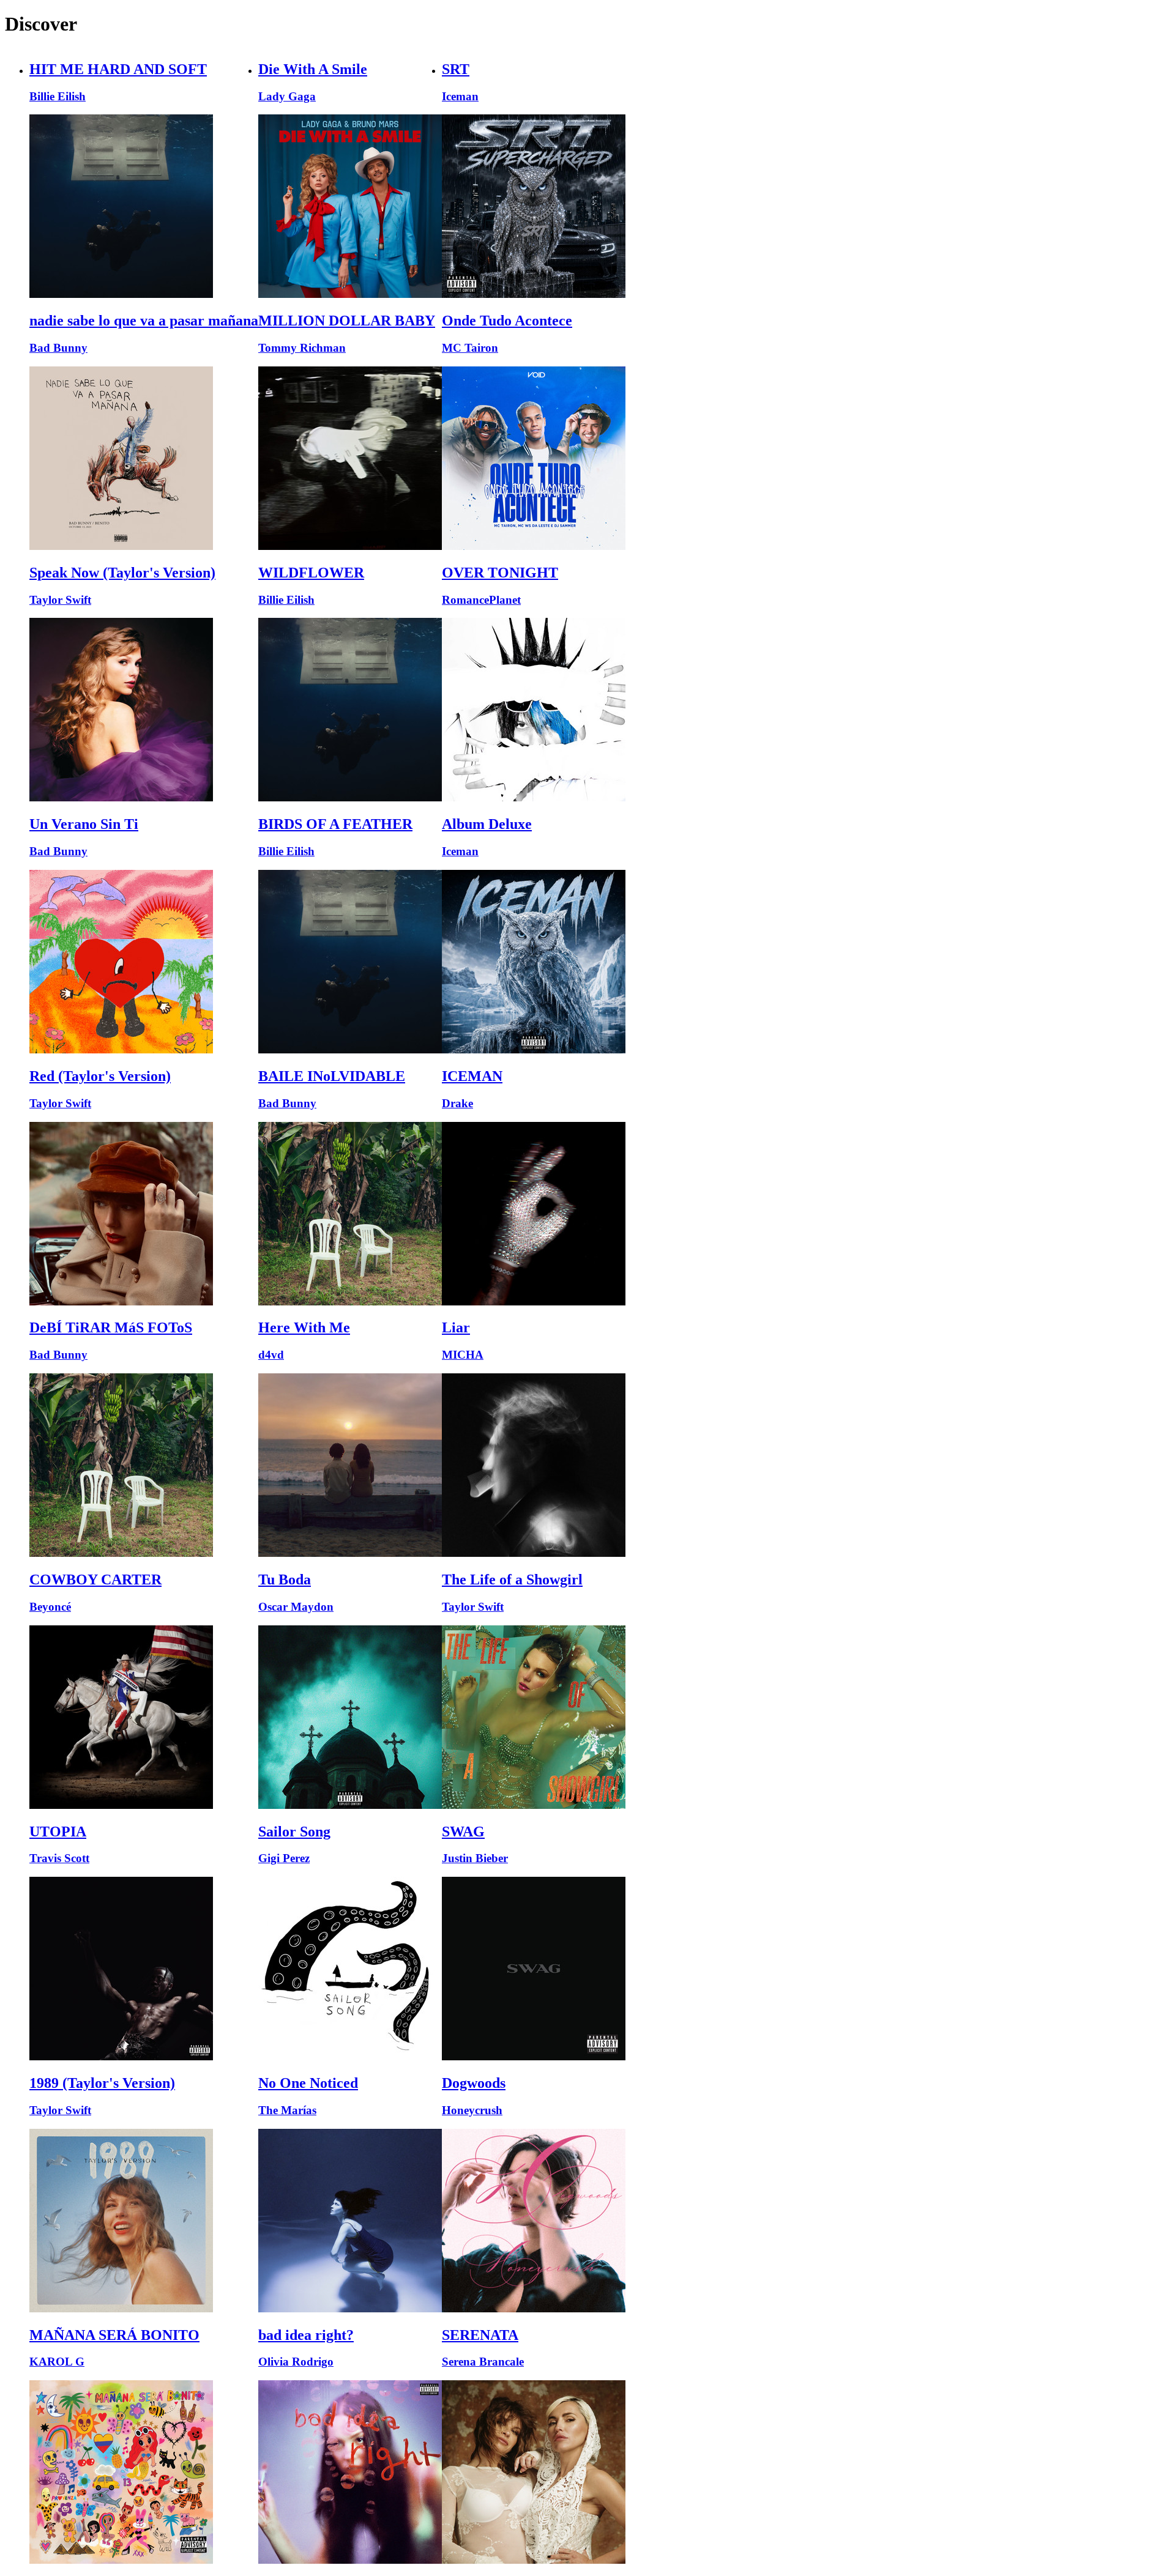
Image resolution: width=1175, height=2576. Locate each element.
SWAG (463, 1832)
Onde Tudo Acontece (507, 321)
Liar (456, 1327)
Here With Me (304, 1327)
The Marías (287, 2110)
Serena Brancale (483, 2362)
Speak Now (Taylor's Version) (122, 573)
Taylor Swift (60, 600)
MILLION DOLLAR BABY (347, 321)
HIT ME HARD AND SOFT (118, 69)
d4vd (271, 1355)
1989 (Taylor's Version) (102, 2083)
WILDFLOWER (311, 573)
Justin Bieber (475, 1858)
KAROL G (57, 2362)
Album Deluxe (487, 824)
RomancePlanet (481, 600)
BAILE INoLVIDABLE (332, 1076)
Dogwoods (474, 2083)
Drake (457, 1103)
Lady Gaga (287, 96)
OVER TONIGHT (500, 573)
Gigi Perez (284, 1858)
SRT (456, 69)
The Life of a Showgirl (512, 1579)
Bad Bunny (58, 348)
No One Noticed (308, 2083)
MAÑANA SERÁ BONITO (114, 2335)
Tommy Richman (302, 348)
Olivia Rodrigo (296, 2362)
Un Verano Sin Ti (84, 824)
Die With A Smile (313, 69)
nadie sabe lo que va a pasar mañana (144, 321)
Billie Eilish (58, 96)
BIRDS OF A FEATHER (335, 824)
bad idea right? (306, 2335)
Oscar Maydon (296, 1607)
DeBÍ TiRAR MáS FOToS (111, 1327)
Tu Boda (285, 1579)
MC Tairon (470, 348)
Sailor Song (294, 1832)
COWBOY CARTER (95, 1579)
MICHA (463, 1355)
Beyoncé (50, 1607)
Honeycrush (472, 2110)
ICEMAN (472, 1076)
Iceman (460, 96)
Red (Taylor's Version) (100, 1076)
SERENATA (480, 2335)
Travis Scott (59, 1858)
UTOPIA (58, 1832)
